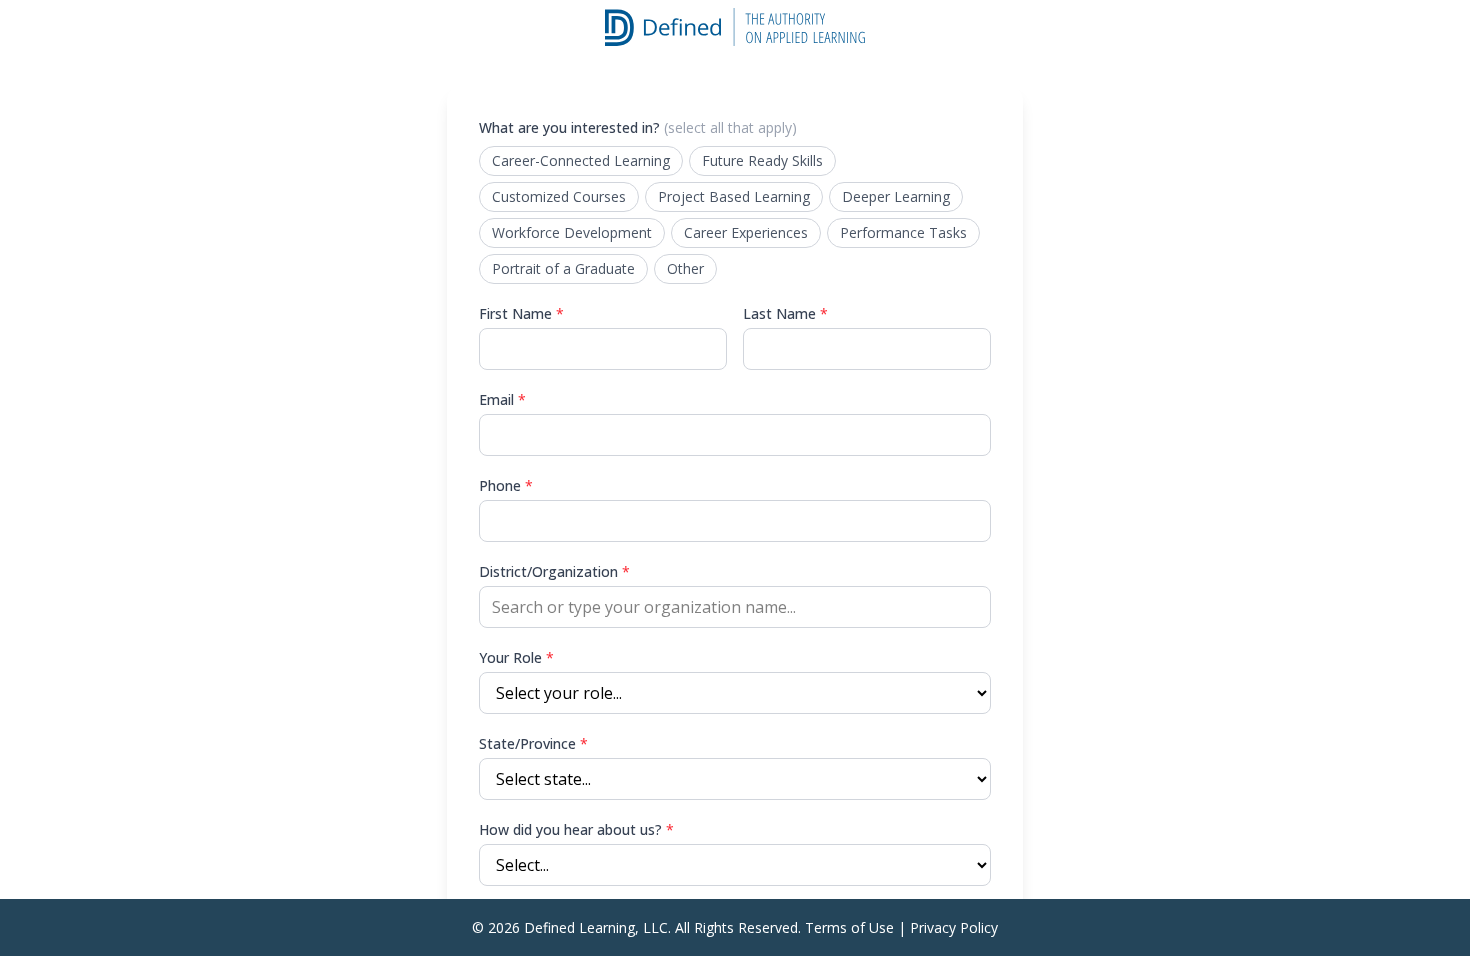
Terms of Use (849, 927)
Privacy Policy (954, 927)
